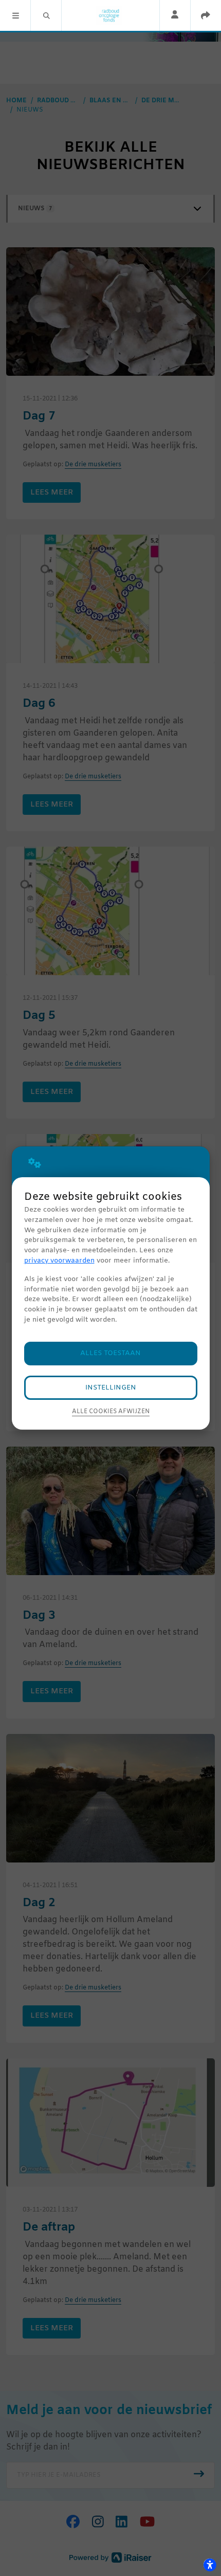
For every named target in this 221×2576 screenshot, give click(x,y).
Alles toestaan (110, 1353)
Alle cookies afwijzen (111, 1412)
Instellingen (111, 1388)
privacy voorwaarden (59, 1261)
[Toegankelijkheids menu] (210, 2565)
